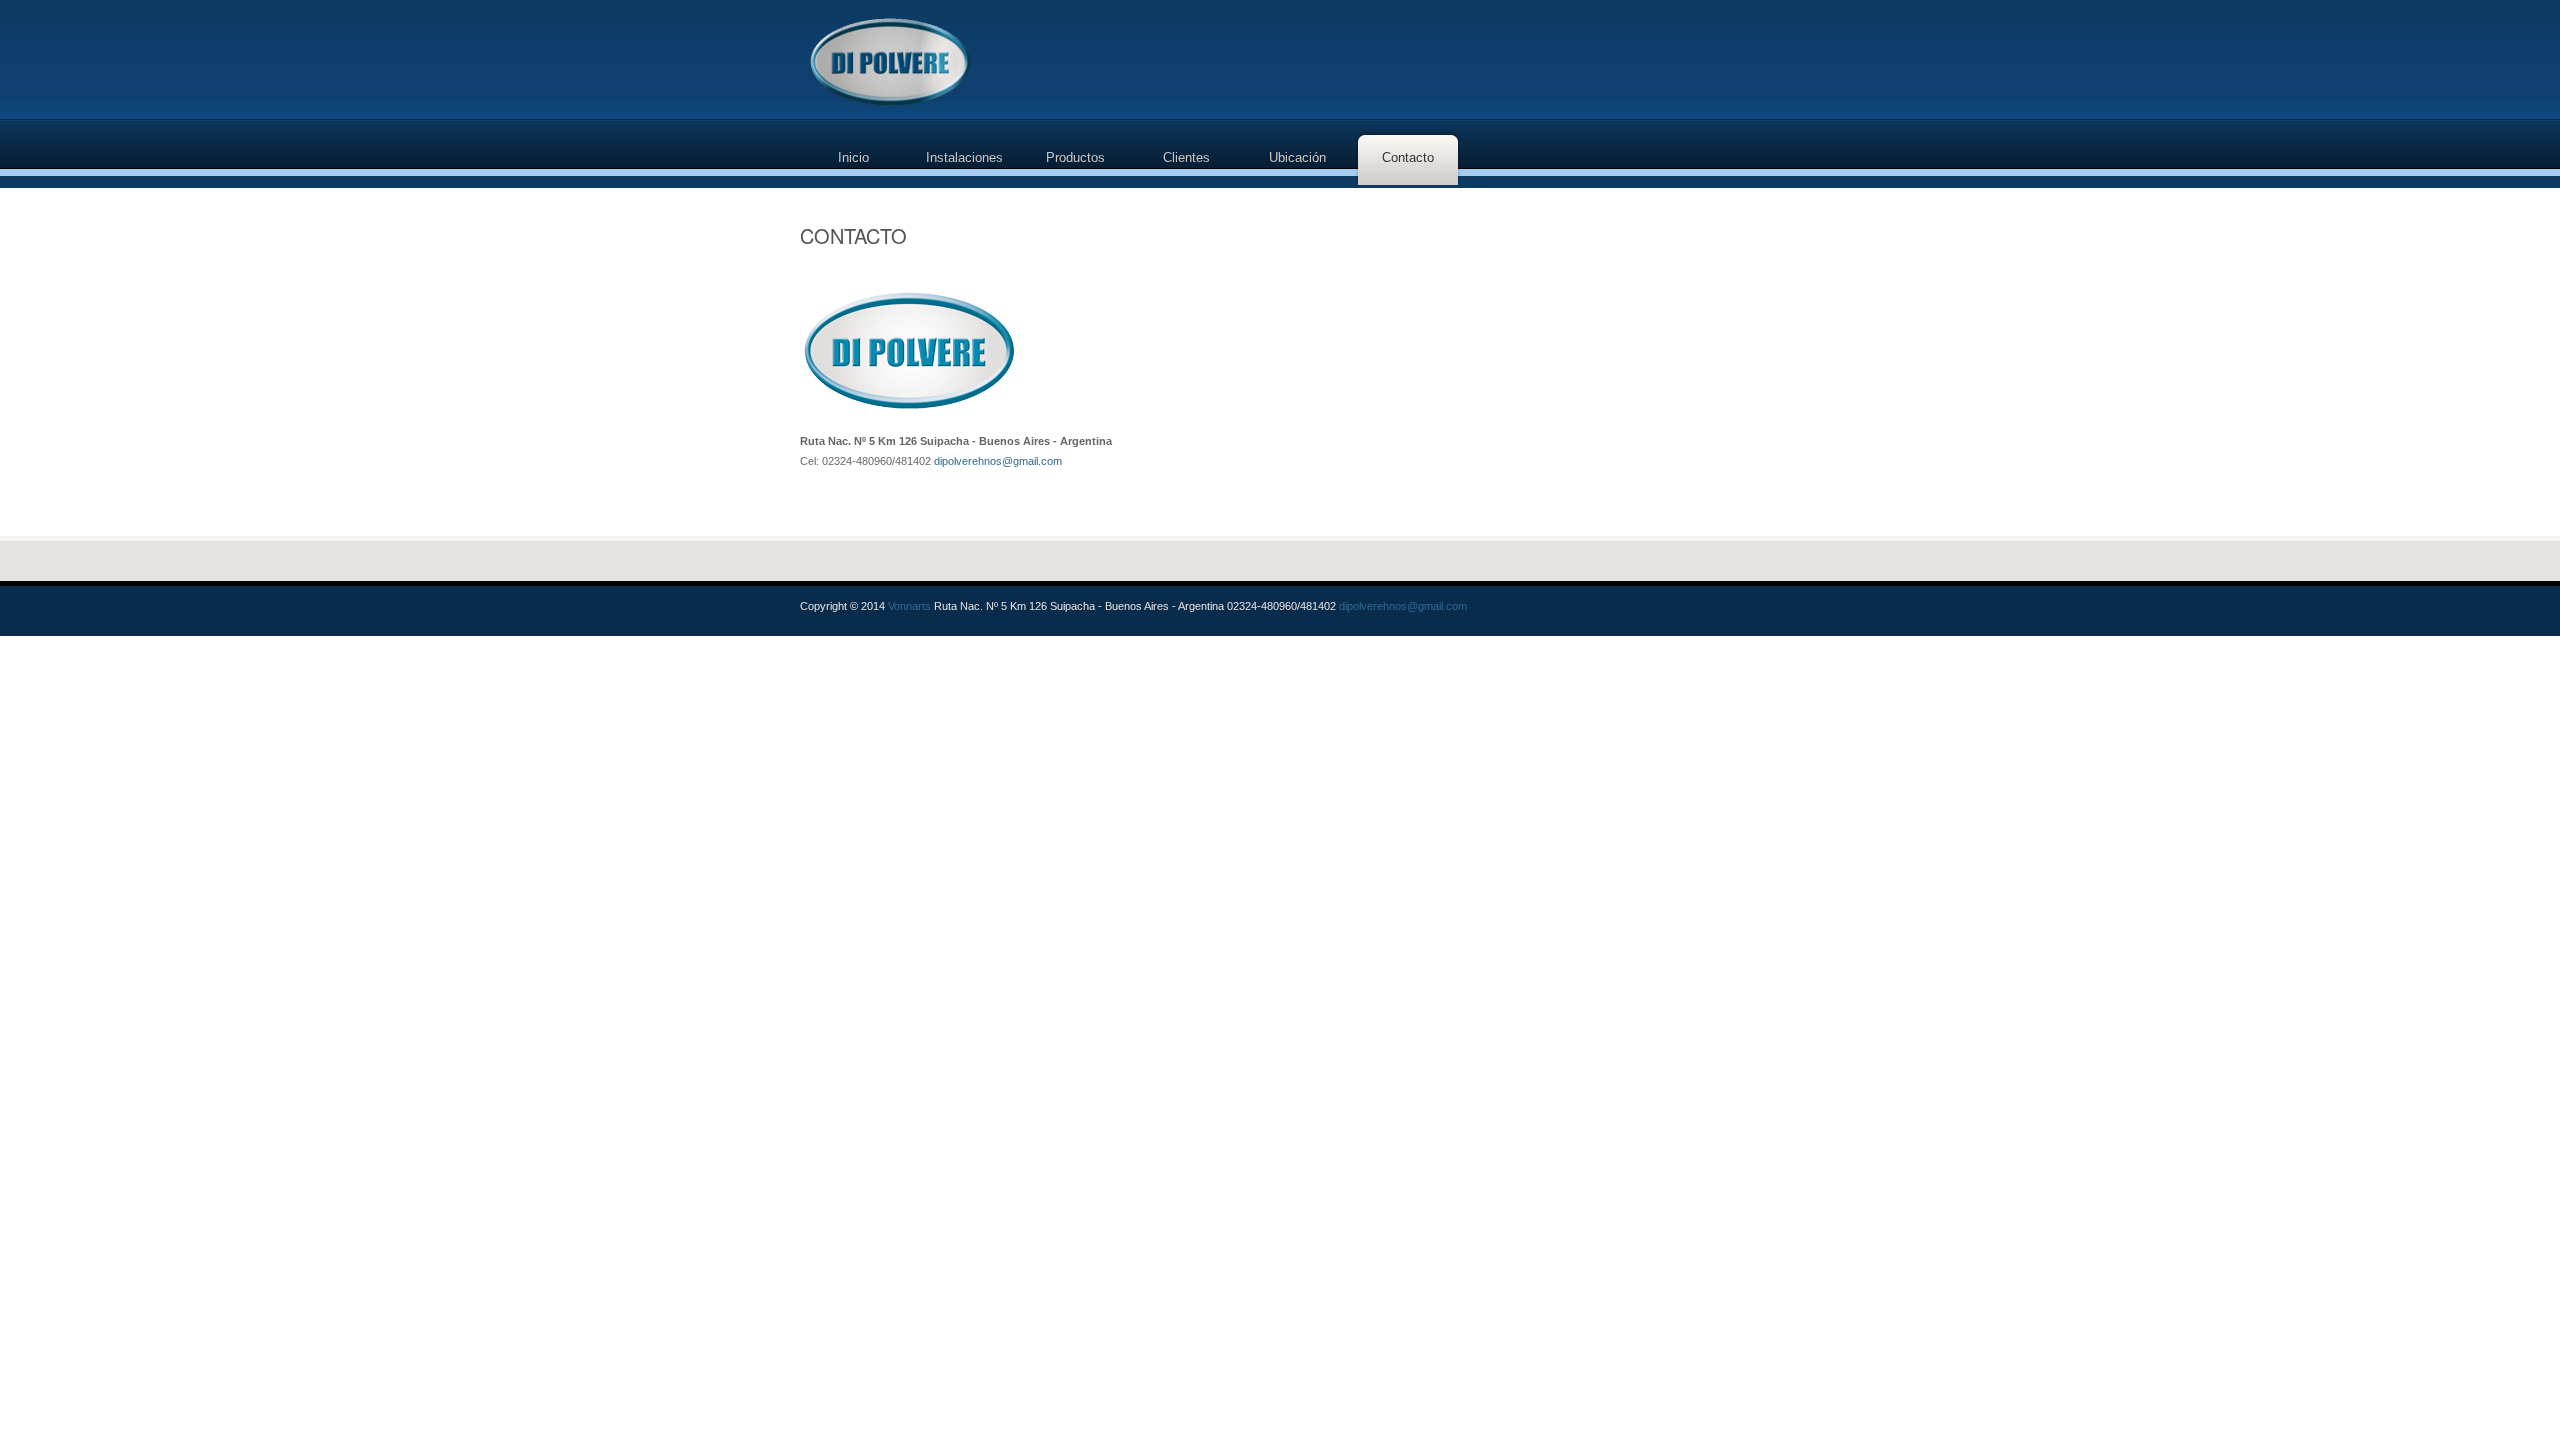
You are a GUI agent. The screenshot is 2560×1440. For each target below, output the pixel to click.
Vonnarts (909, 606)
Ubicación (1297, 157)
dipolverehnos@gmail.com (998, 461)
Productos (1075, 157)
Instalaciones (964, 157)
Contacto (1408, 157)
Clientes (1186, 157)
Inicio (853, 157)
